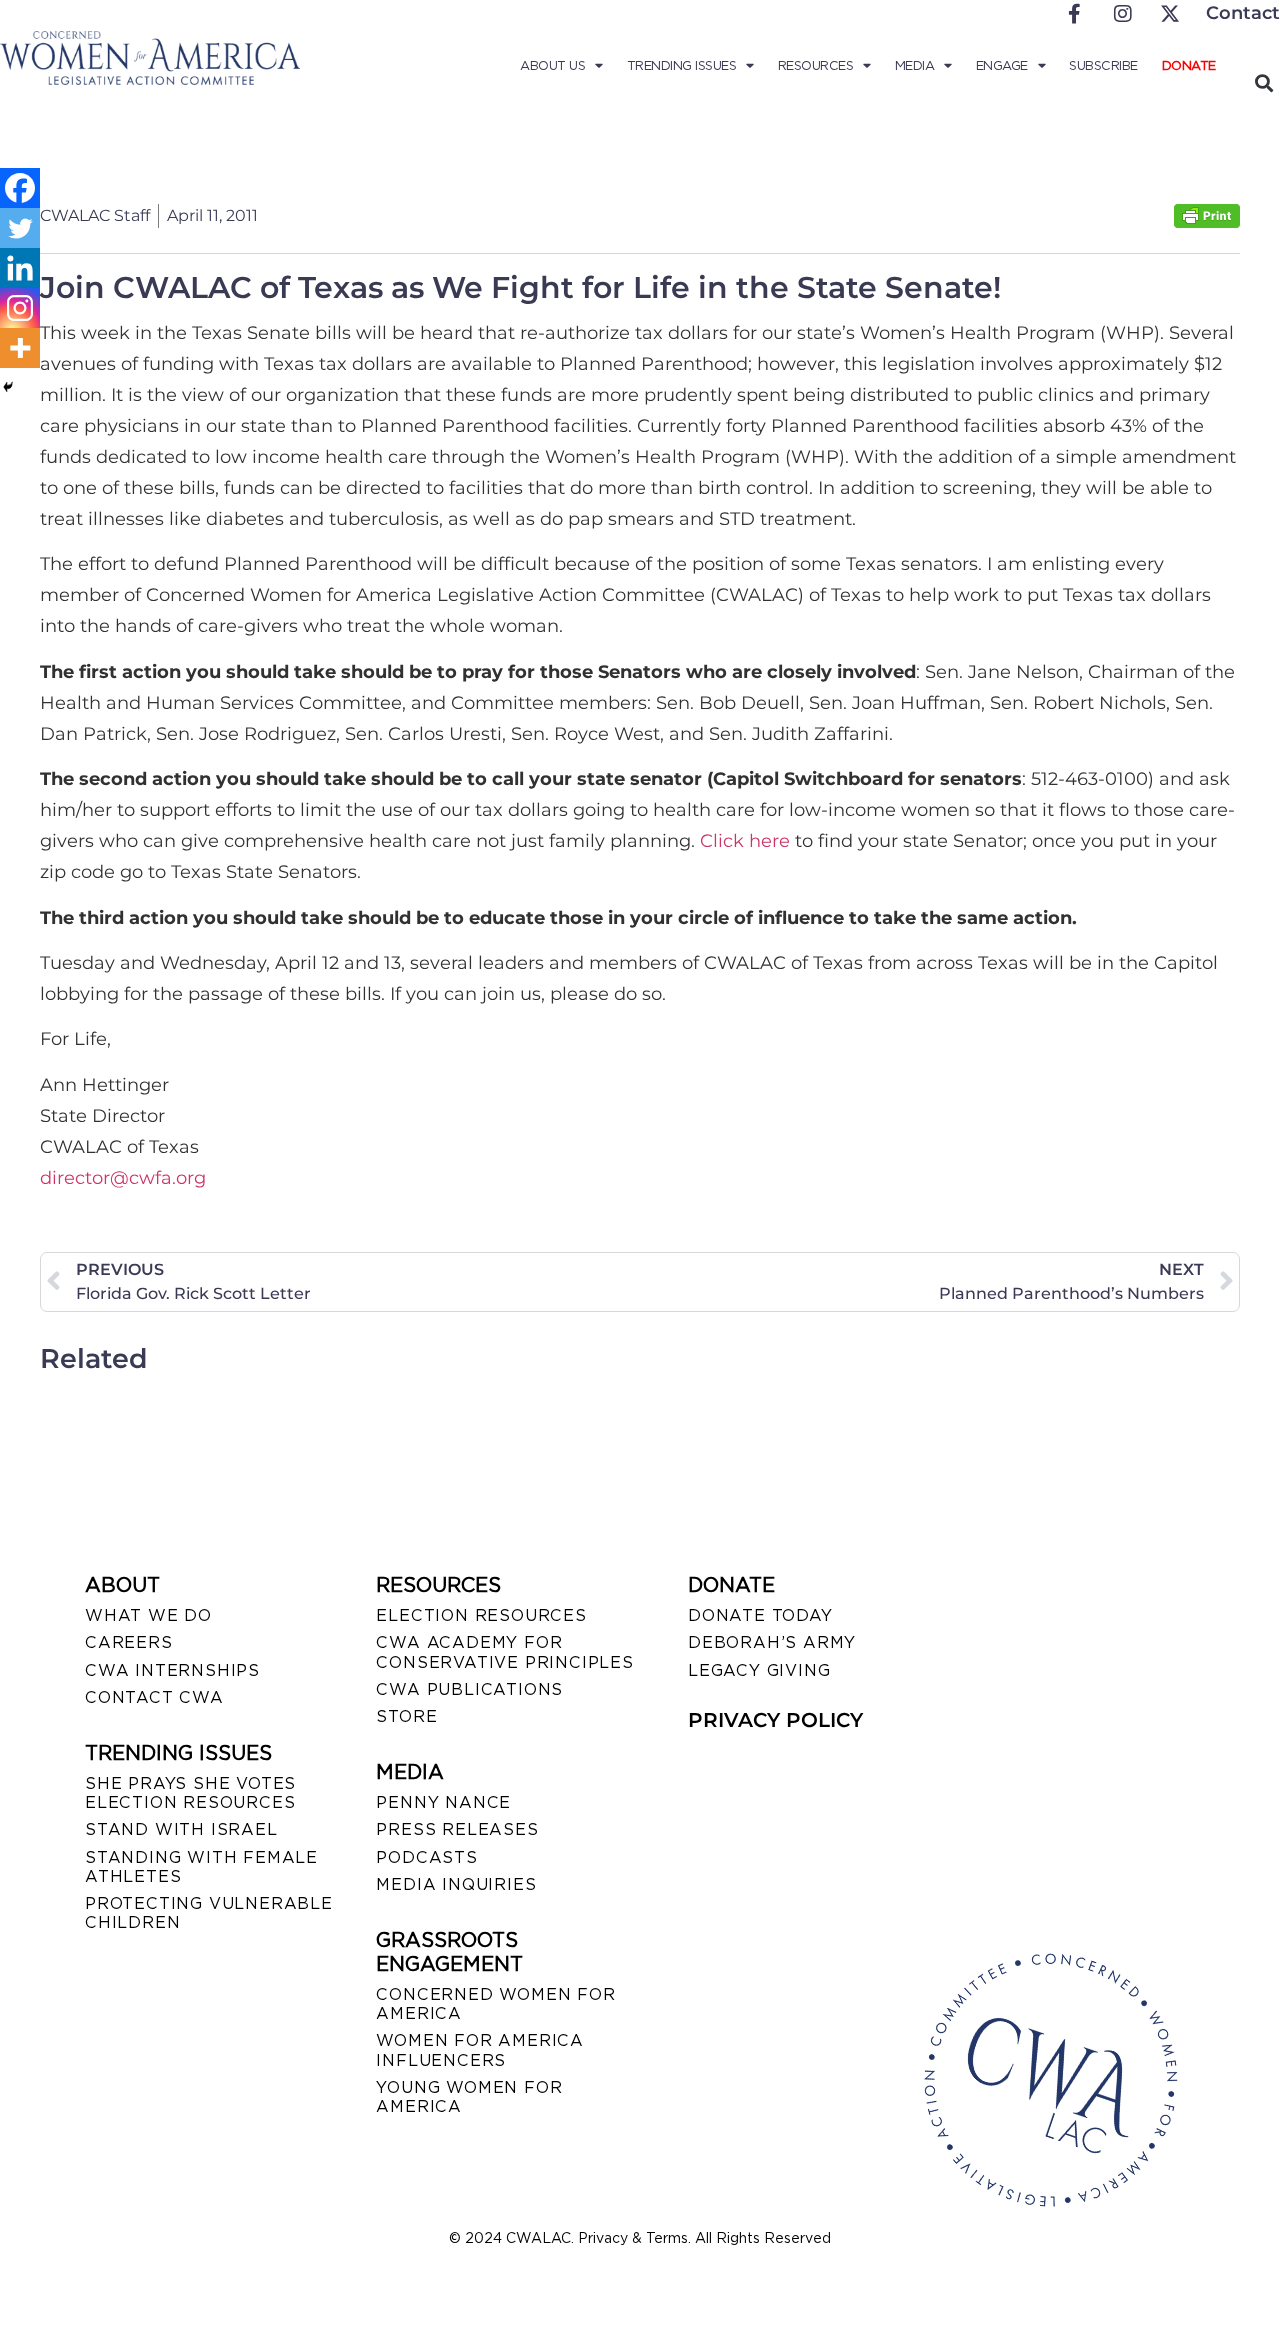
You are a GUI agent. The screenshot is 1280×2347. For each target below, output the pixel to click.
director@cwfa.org (123, 1178)
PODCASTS (426, 1857)
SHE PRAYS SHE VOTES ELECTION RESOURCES (190, 1793)
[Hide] (8, 387)
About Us (552, 65)
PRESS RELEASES (457, 1829)
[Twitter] (20, 228)
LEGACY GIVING (759, 1670)
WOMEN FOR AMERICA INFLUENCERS (480, 2050)
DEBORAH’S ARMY (772, 1642)
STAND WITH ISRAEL (181, 1829)
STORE (406, 1716)
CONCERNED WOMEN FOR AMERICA (495, 2004)
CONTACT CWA (154, 1697)
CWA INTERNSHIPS (172, 1670)
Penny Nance (443, 1802)
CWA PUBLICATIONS (469, 1689)
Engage (1002, 65)
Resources (816, 65)
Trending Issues (682, 65)
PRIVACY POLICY (775, 1720)
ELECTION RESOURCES (481, 1615)
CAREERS (129, 1642)
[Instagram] (20, 308)
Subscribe (1103, 65)
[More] (20, 348)
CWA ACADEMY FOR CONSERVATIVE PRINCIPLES (504, 1652)
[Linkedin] (20, 268)
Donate (1189, 65)
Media (915, 65)
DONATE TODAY (760, 1615)
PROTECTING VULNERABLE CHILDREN (209, 1913)
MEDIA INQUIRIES (456, 1884)
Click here (745, 841)
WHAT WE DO (148, 1615)
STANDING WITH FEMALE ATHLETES (201, 1867)
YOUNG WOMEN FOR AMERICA (469, 2097)
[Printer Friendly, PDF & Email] (1207, 222)
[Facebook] (20, 188)
